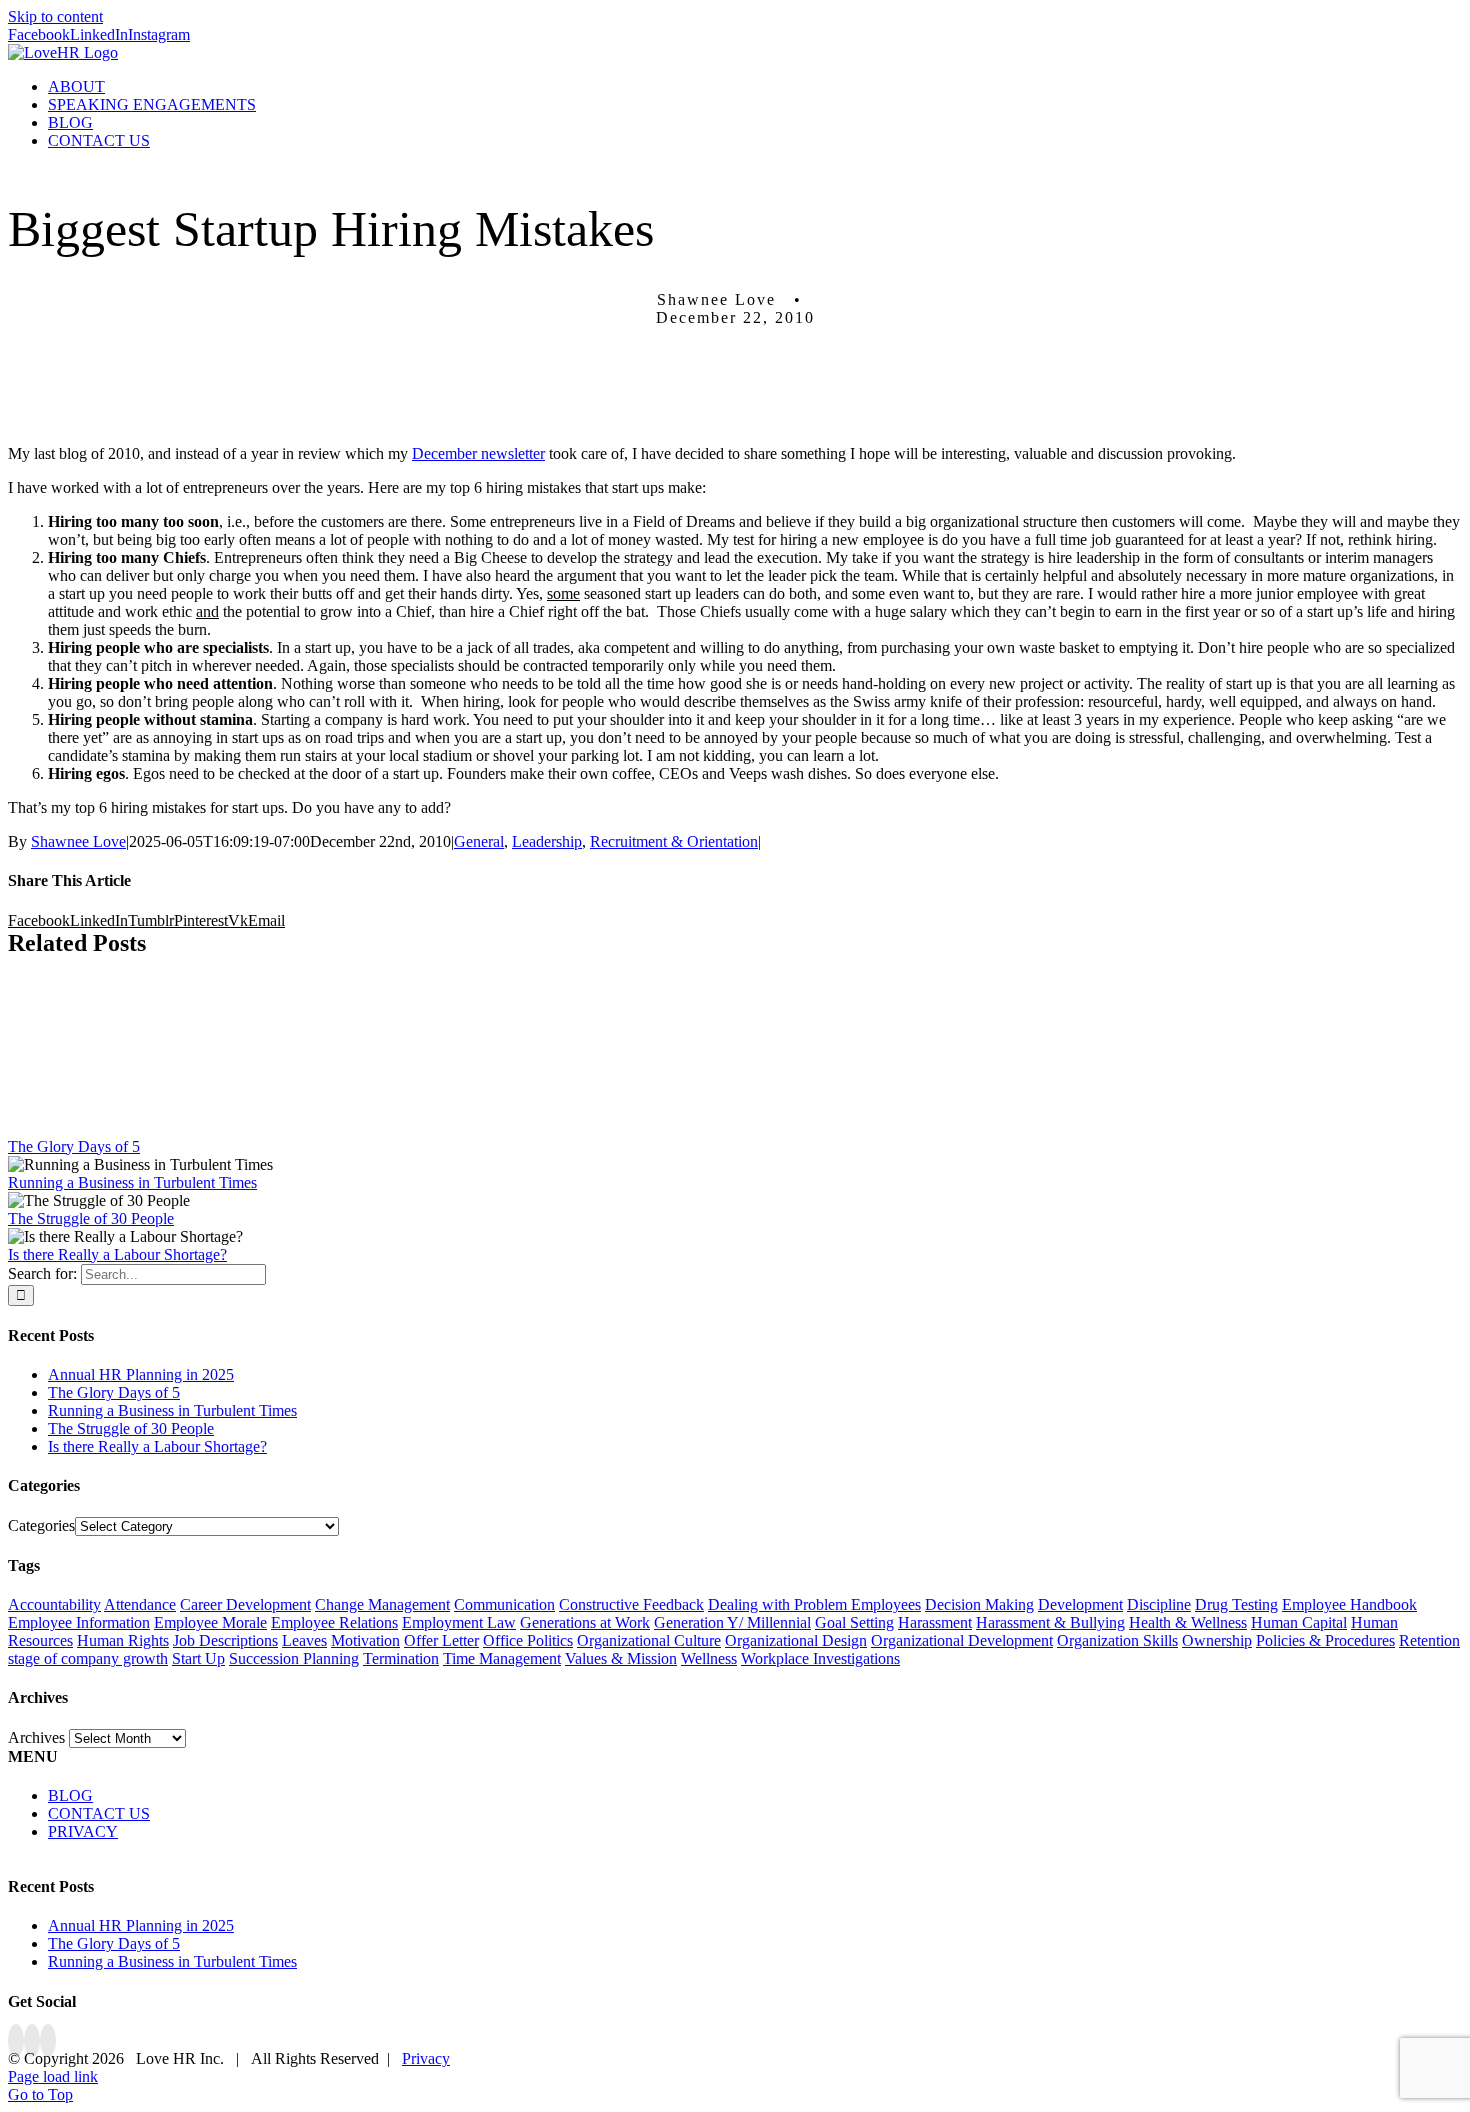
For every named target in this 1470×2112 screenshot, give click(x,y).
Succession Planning (294, 1658)
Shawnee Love (78, 841)
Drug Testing (1236, 1604)
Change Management (382, 1604)
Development (1080, 1604)
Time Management (502, 1658)
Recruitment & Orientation (674, 841)
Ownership (1217, 1640)
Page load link (53, 2076)
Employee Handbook (1349, 1604)
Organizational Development (962, 1640)
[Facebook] (16, 2040)
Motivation (365, 1640)
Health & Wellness (1188, 1622)
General (479, 841)
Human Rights (123, 1640)
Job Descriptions (225, 1640)
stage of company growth (88, 1658)
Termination (401, 1658)
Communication (504, 1604)
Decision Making (979, 1604)
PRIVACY (83, 1831)
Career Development (245, 1604)
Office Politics (528, 1640)
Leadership (547, 841)
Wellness (709, 1658)
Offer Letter (441, 1640)
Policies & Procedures (1325, 1640)
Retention (1429, 1640)
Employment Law (459, 1622)
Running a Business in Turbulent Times (132, 1182)
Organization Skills (1117, 1640)
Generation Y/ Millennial (732, 1622)
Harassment (935, 1622)
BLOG (70, 1795)
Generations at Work (585, 1622)
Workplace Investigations (820, 1658)
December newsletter (478, 453)
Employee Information (79, 1622)
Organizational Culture (649, 1640)
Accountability (54, 1604)
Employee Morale (210, 1622)
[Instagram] (48, 2040)
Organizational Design (796, 1640)
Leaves (304, 1640)
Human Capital (1299, 1622)
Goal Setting (854, 1622)
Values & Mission (621, 1658)
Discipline (1159, 1604)
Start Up (198, 1658)
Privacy (426, 2058)
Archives (36, 1737)
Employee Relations (334, 1622)
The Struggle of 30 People (91, 1218)
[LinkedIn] (32, 2040)
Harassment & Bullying (1050, 1622)
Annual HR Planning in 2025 (141, 1374)
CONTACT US (99, 1813)
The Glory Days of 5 (74, 1146)
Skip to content (55, 16)
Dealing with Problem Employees (814, 1604)
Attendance (140, 1604)
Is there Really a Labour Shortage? (117, 1254)
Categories (41, 1525)
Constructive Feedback (631, 1604)
